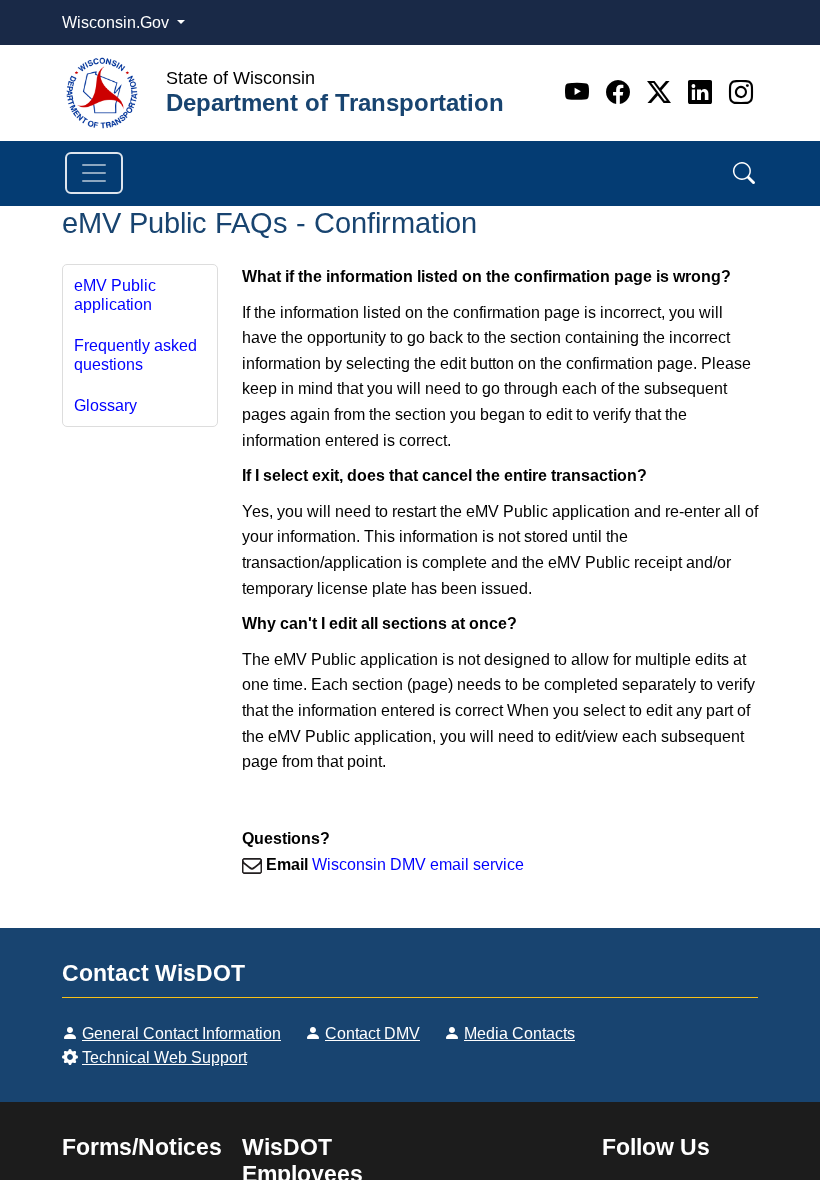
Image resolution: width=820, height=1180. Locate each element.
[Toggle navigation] (94, 173)
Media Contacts (519, 1033)
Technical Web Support (164, 1057)
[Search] (744, 173)
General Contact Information (181, 1033)
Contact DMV (372, 1033)
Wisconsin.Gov (117, 22)
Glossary (105, 405)
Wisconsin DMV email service (418, 864)
